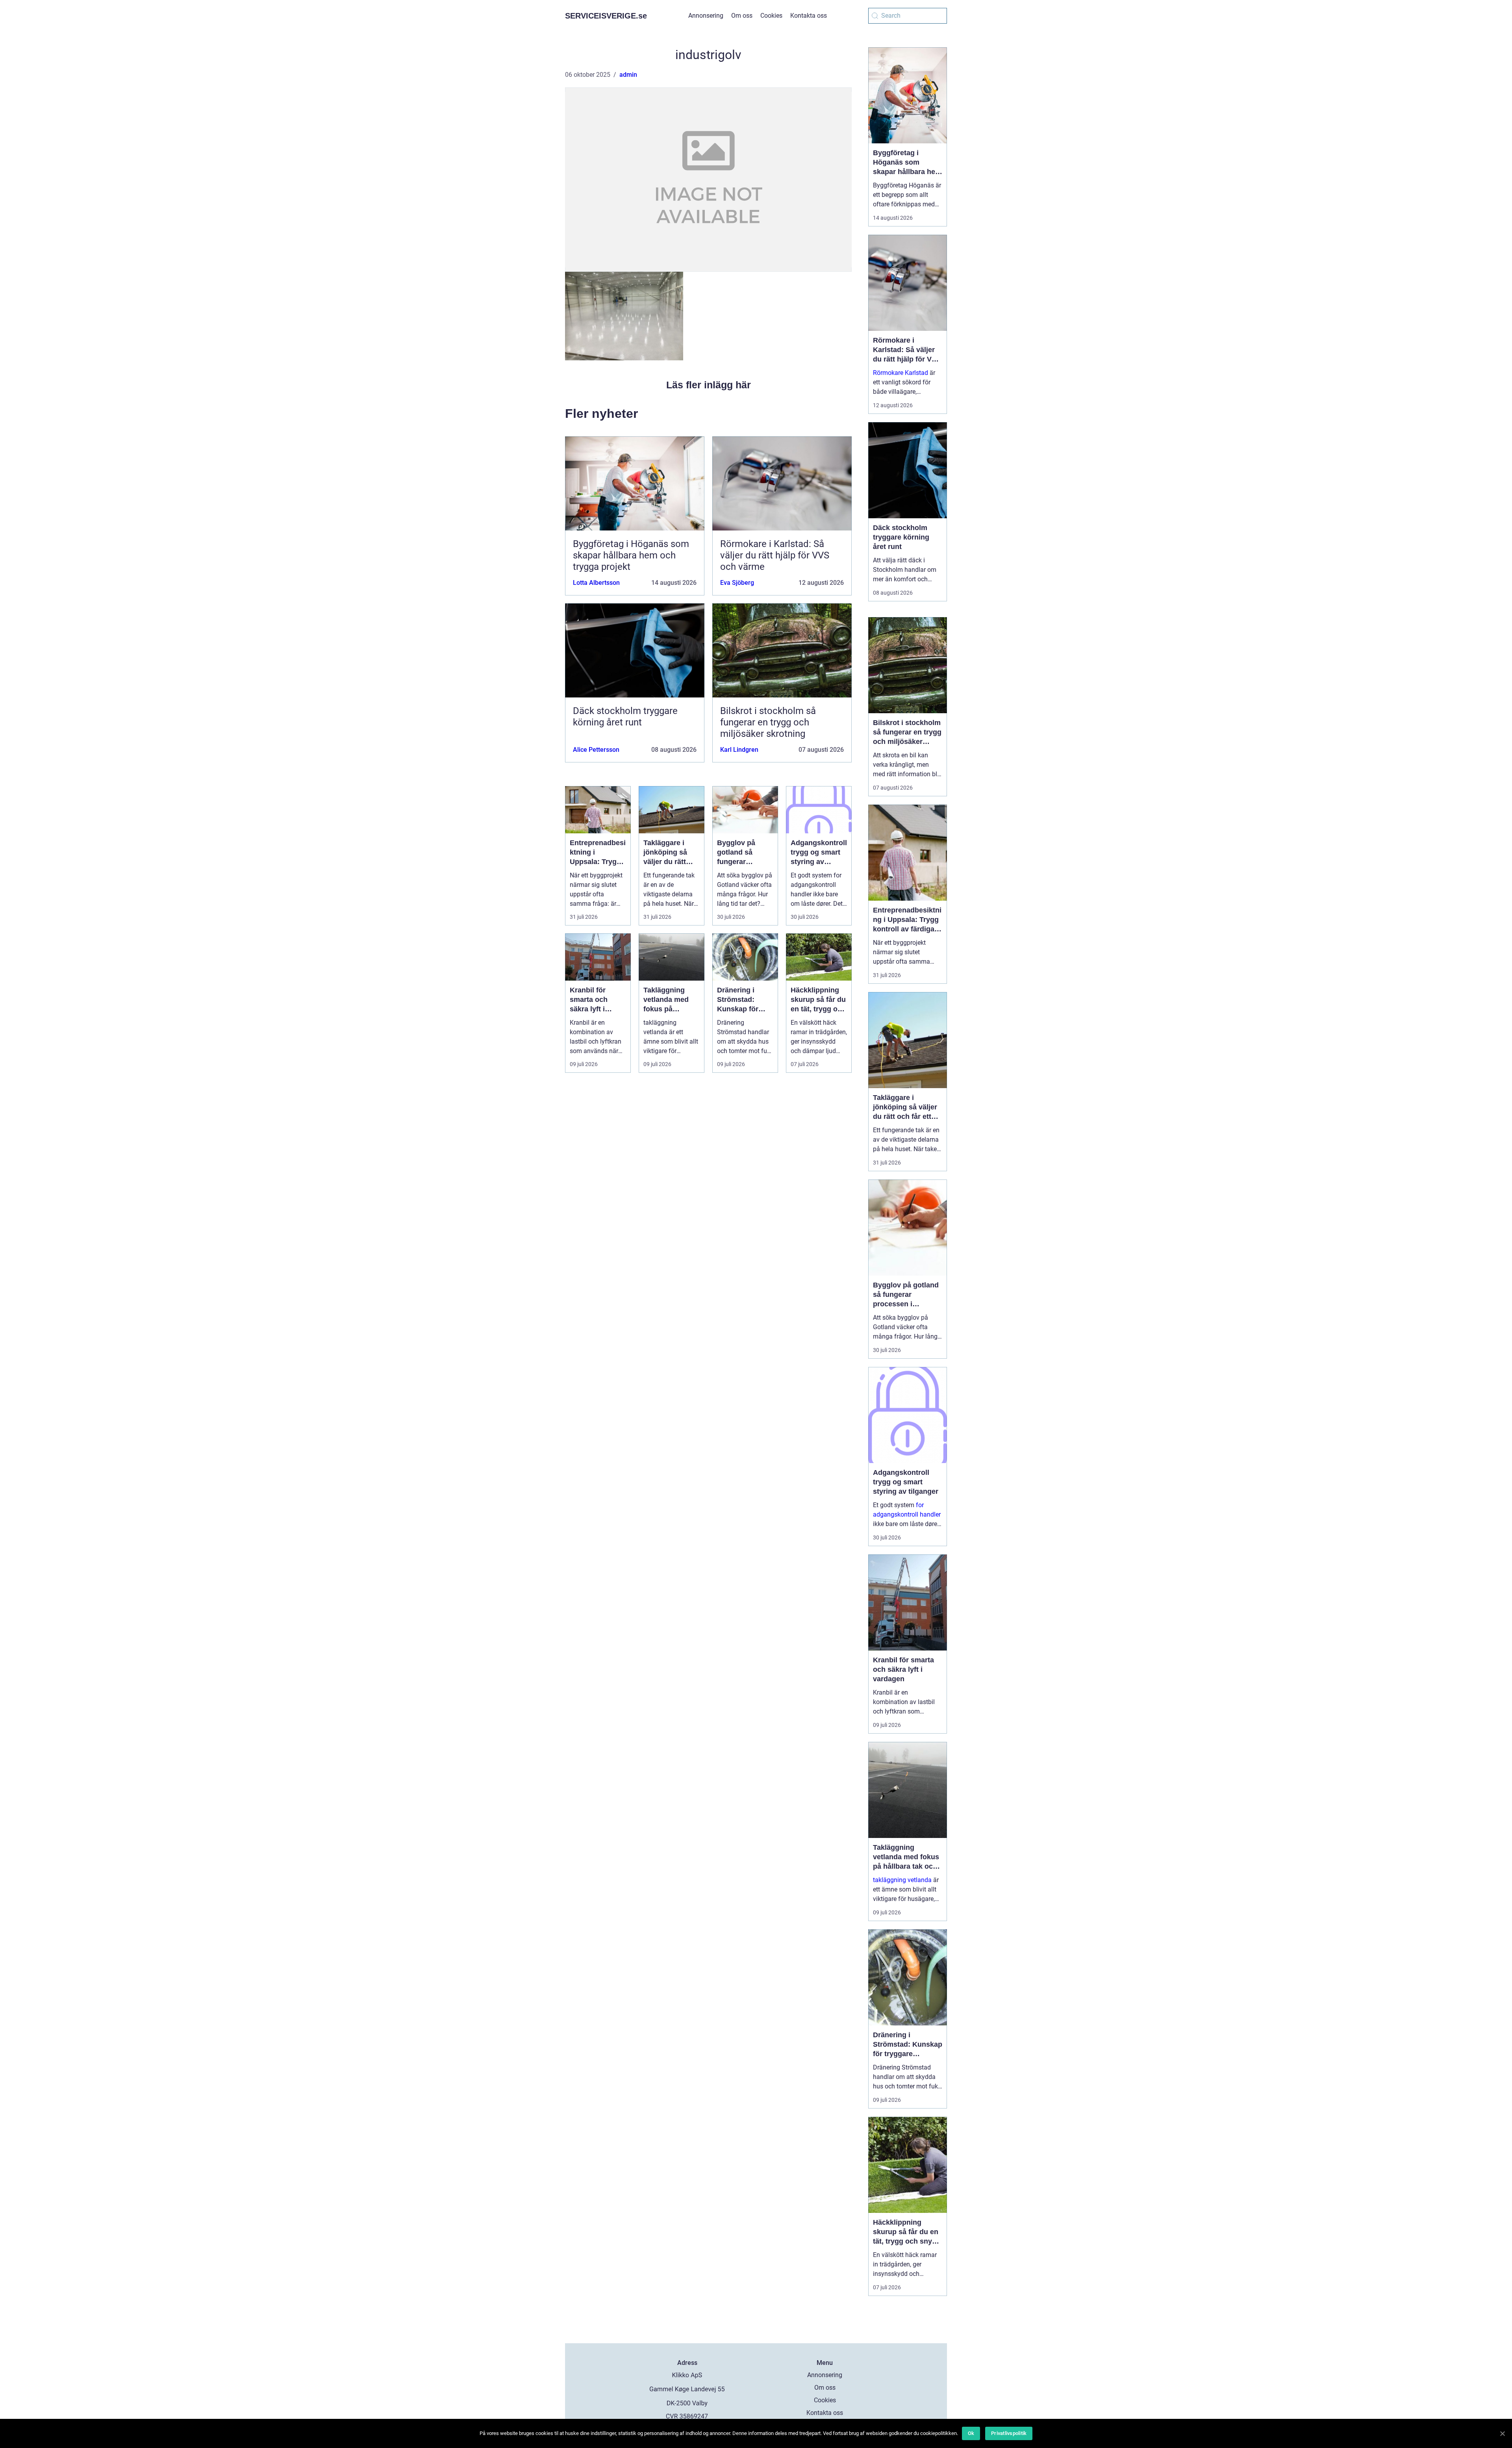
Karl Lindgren (739, 750)
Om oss (742, 16)
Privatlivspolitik (1009, 2433)
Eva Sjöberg (737, 583)
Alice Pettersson (596, 750)
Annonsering (706, 16)
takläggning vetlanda (902, 1880)
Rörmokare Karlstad (901, 373)
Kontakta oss (809, 16)
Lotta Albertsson (596, 583)
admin (628, 75)
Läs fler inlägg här (709, 385)
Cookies (771, 16)
